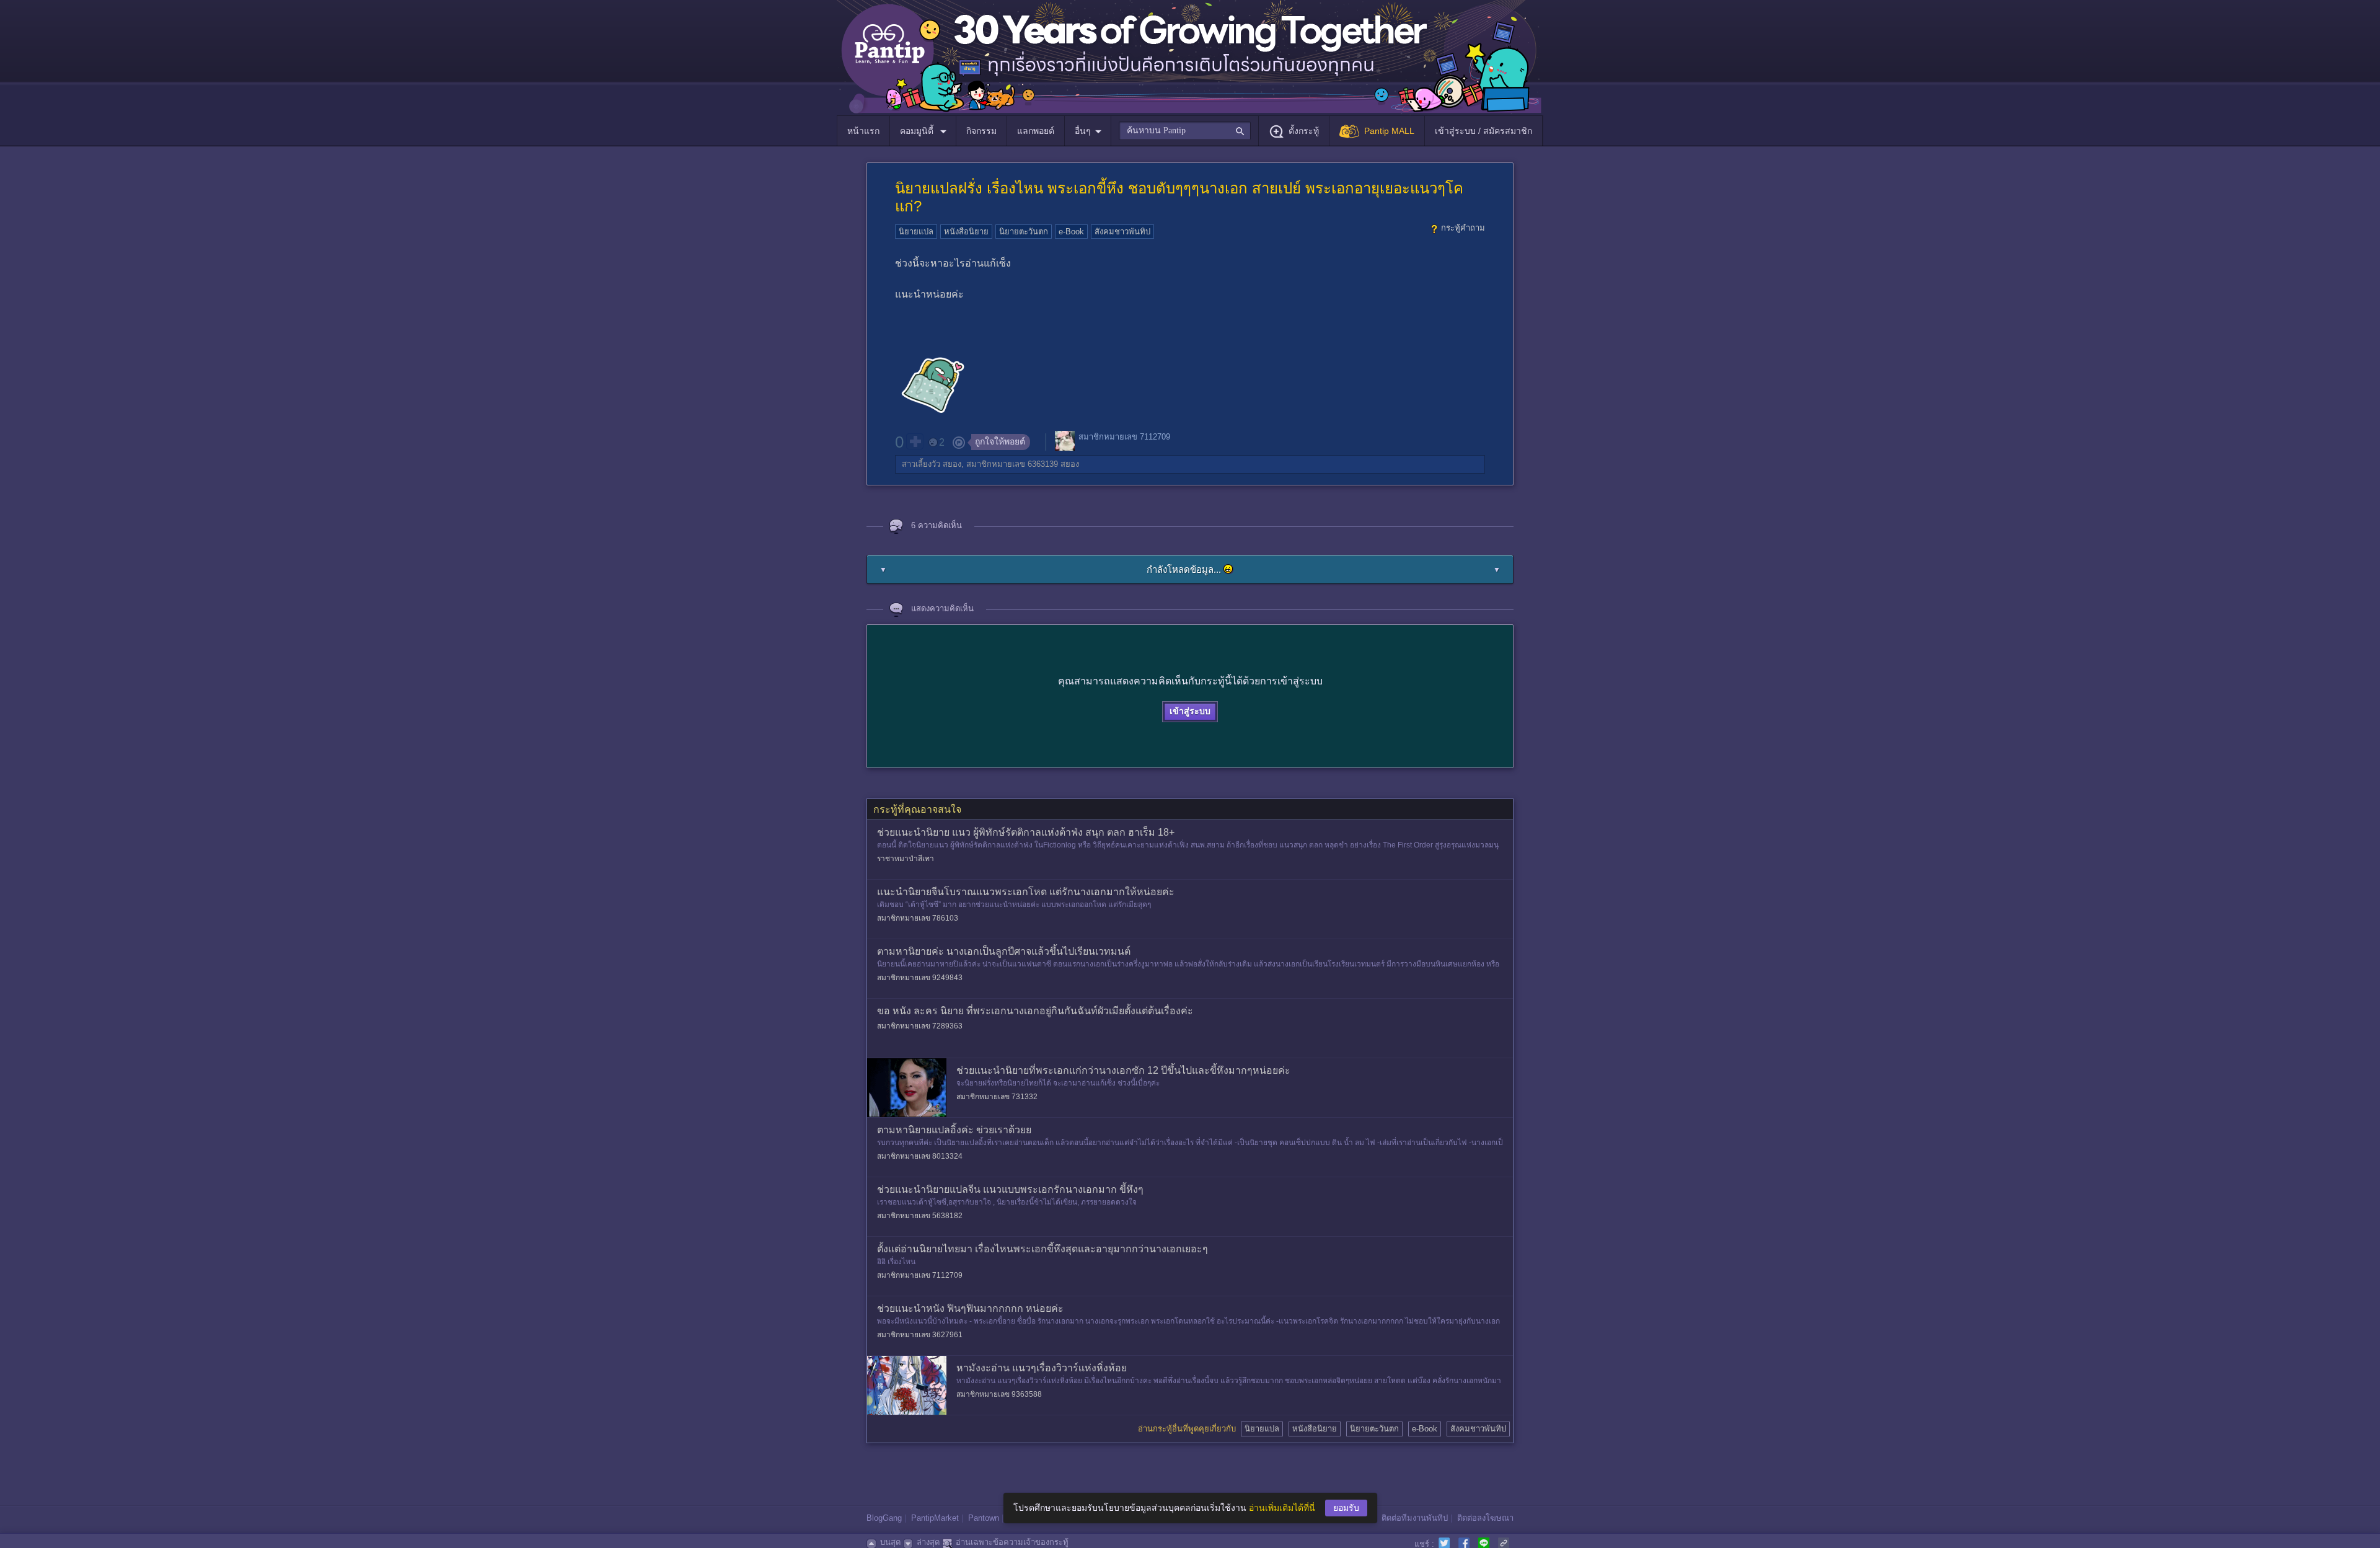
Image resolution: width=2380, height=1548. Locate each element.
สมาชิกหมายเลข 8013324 (920, 1156)
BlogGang (884, 1518)
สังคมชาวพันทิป (1122, 232)
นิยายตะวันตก (1024, 232)
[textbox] (1185, 131)
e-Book (1071, 232)
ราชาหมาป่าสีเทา (906, 859)
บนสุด (890, 1542)
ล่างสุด (928, 1542)
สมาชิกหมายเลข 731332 (997, 1097)
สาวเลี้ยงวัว (921, 464)
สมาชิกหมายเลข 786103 (918, 918)
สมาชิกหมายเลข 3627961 (920, 1335)
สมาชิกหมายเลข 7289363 (920, 1026)
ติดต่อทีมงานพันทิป (1415, 1518)
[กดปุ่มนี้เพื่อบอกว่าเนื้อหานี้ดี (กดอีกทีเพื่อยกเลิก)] (915, 441)
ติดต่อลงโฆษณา (1485, 1518)
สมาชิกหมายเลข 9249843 (920, 978)
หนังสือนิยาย (966, 232)
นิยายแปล (916, 232)
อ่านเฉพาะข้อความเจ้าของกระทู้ (1012, 1542)
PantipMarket (935, 1518)
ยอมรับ (1346, 1508)
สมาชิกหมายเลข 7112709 (1124, 437)
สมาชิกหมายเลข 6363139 (1012, 464)
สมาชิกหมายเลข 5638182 (920, 1216)
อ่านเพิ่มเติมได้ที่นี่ (1282, 1508)
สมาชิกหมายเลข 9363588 (999, 1394)
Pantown (984, 1518)
